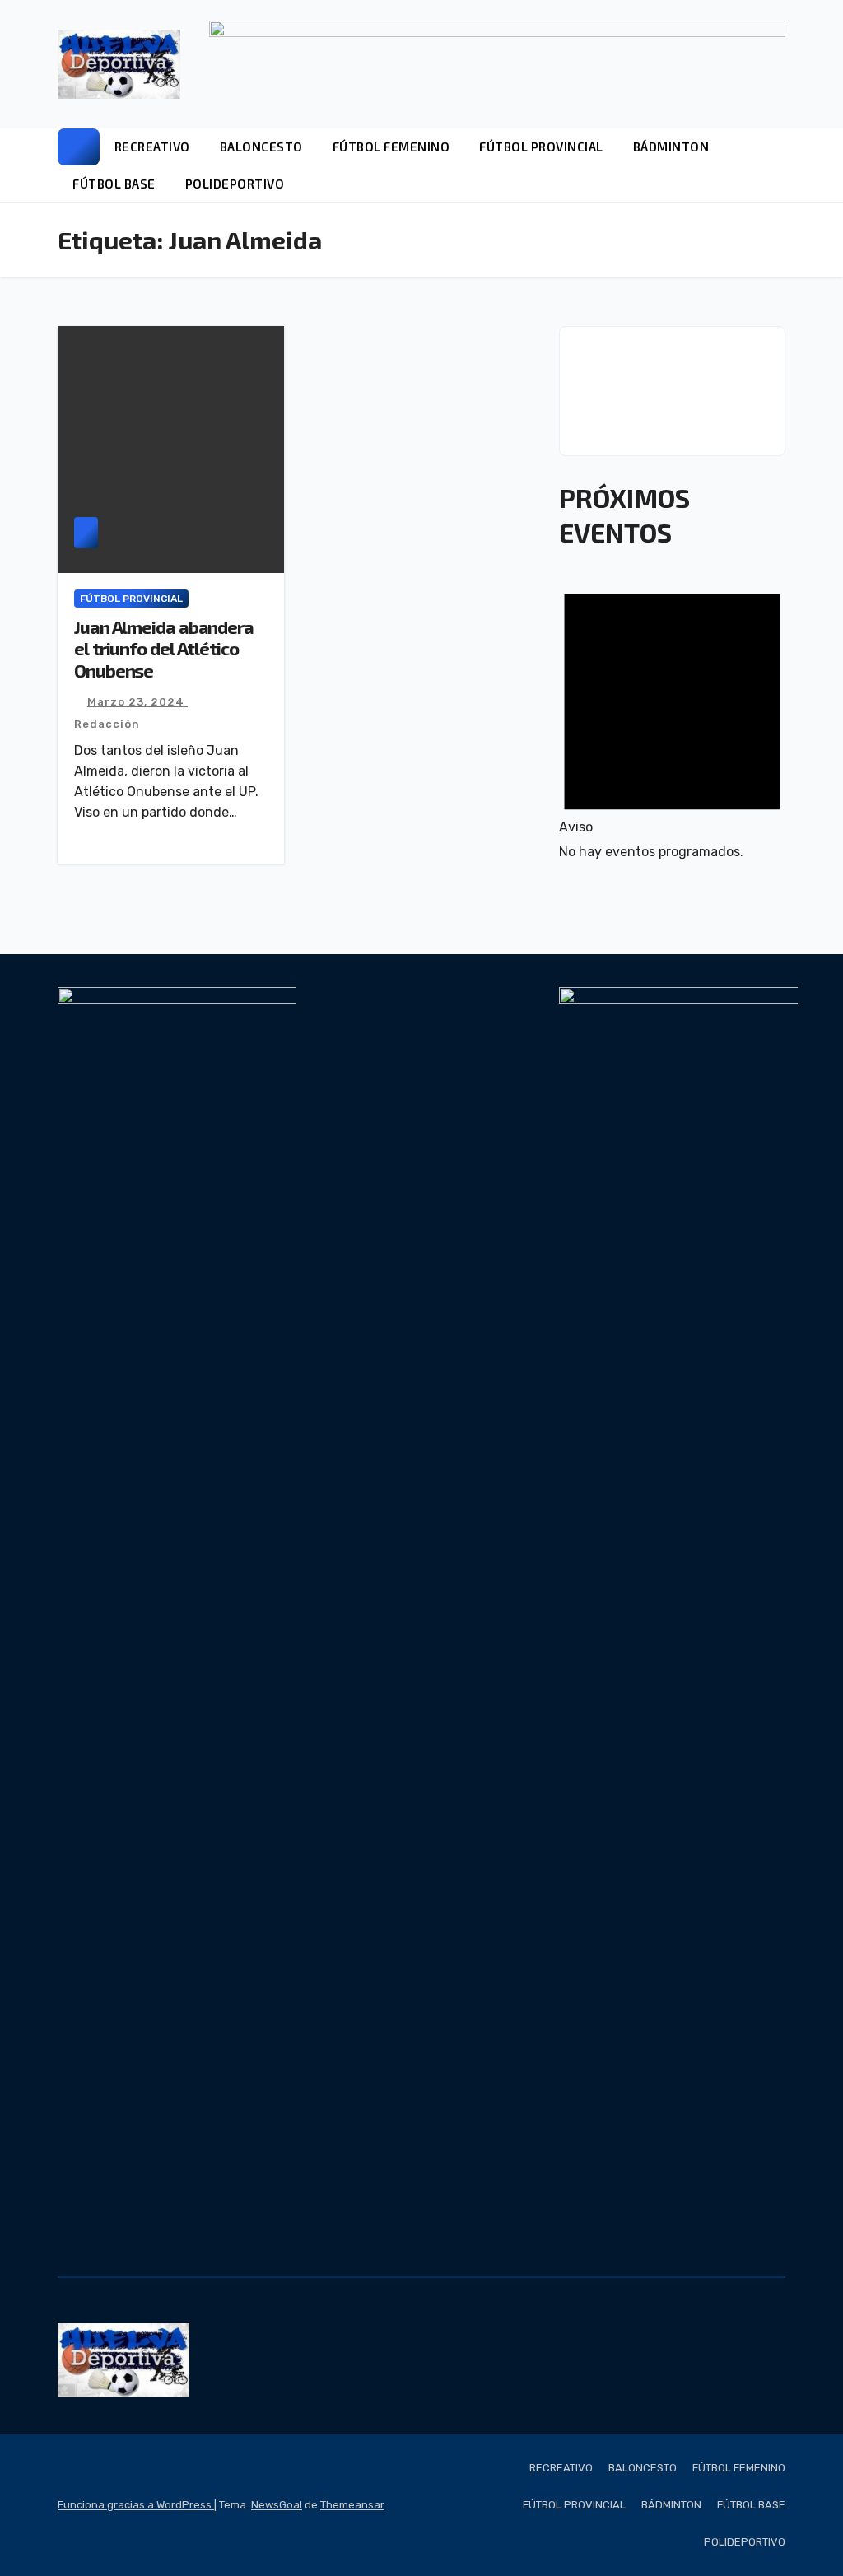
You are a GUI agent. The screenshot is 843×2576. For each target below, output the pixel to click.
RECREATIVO (152, 147)
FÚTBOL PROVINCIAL (541, 147)
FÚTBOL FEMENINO (391, 147)
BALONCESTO (261, 147)
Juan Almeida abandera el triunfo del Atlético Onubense (164, 648)
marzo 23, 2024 (137, 702)
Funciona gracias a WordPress (136, 2505)
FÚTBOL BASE (114, 184)
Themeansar (352, 2505)
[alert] (672, 716)
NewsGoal (277, 2505)
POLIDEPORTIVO (235, 184)
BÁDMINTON (671, 147)
